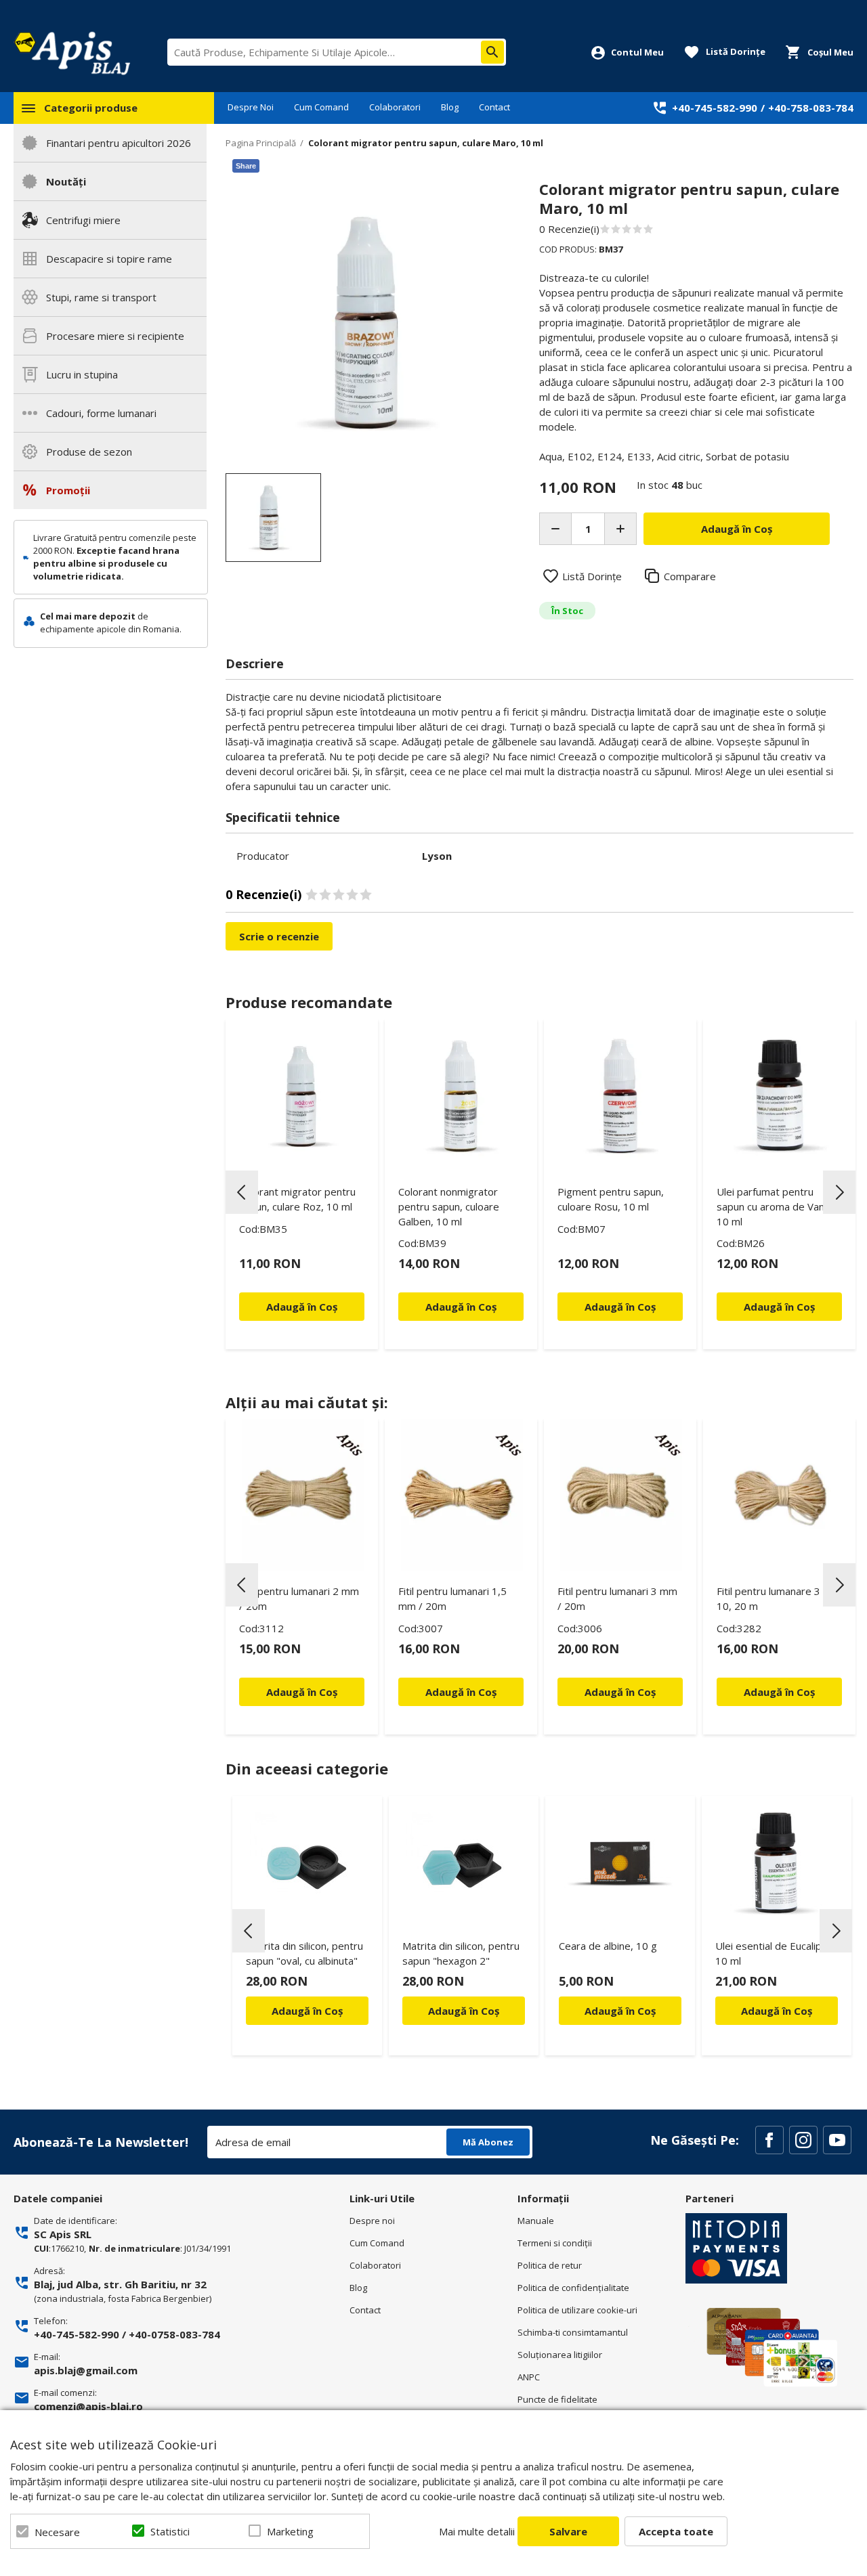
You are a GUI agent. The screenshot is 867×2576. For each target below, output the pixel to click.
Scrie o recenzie (279, 936)
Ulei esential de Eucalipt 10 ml (770, 1953)
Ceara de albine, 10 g (608, 1946)
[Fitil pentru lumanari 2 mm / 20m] (302, 1495)
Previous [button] (242, 1192)
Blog (450, 107)
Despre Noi (251, 107)
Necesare (57, 2532)
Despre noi (372, 2221)
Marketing (290, 2531)
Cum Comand (321, 107)
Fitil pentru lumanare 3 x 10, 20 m (773, 1598)
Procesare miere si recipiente (115, 336)
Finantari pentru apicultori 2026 (119, 143)
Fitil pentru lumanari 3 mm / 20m (617, 1598)
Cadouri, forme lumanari (101, 413)
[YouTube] (837, 2140)
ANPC (529, 2377)
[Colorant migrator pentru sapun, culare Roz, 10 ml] (302, 1096)
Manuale (536, 2221)
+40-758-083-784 (811, 108)
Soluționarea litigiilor (560, 2355)
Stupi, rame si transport (101, 297)
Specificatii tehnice (283, 817)
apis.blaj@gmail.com (86, 2370)
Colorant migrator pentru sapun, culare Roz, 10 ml (297, 1199)
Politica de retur (550, 2265)
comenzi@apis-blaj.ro (88, 2406)
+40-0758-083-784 (174, 2334)
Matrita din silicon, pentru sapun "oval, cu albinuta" (304, 1953)
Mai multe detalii (477, 2531)
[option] (369, 323)
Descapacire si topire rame (109, 259)
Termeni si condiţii (555, 2243)
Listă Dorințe (592, 576)
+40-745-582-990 (715, 108)
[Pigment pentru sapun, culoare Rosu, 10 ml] (620, 1096)
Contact (494, 107)
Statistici (170, 2531)
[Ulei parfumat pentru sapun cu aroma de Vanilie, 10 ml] (779, 1096)
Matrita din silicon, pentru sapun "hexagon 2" (461, 1953)
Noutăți (66, 181)
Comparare (690, 576)
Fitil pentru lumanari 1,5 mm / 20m (452, 1598)
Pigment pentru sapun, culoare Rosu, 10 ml (611, 1199)
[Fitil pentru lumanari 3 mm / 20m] (620, 1495)
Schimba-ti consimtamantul (573, 2332)
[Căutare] (492, 52)
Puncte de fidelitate (557, 2399)
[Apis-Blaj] (72, 53)
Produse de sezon (89, 452)
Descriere (255, 663)
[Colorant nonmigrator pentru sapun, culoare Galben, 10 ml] (461, 1096)
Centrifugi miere (83, 220)
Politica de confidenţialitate (573, 2288)
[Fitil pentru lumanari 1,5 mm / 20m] (461, 1495)
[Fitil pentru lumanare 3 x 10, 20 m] (779, 1495)
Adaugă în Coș (307, 2011)
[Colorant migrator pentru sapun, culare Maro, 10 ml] (273, 518)
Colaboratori (395, 107)
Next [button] (839, 1192)
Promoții (68, 490)
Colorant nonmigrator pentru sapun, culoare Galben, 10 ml (449, 1206)
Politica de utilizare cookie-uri (577, 2310)
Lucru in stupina (82, 374)
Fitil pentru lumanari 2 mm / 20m (299, 1598)
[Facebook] (769, 2140)
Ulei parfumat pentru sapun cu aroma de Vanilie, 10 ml (778, 1206)
